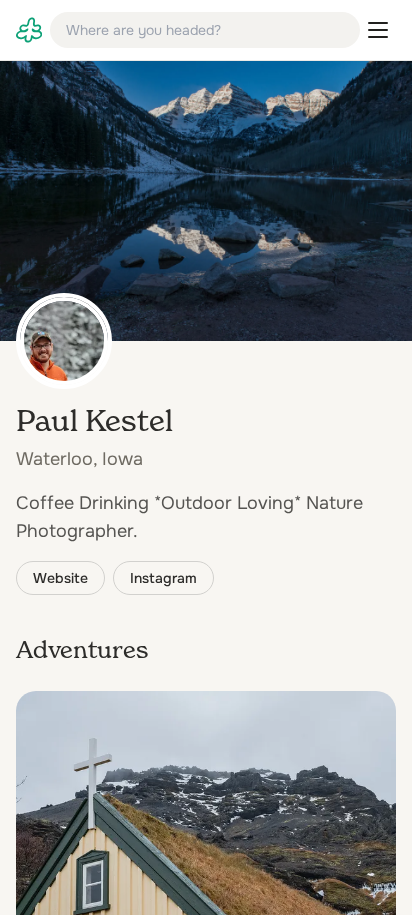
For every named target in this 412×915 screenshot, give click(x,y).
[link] (29, 30)
